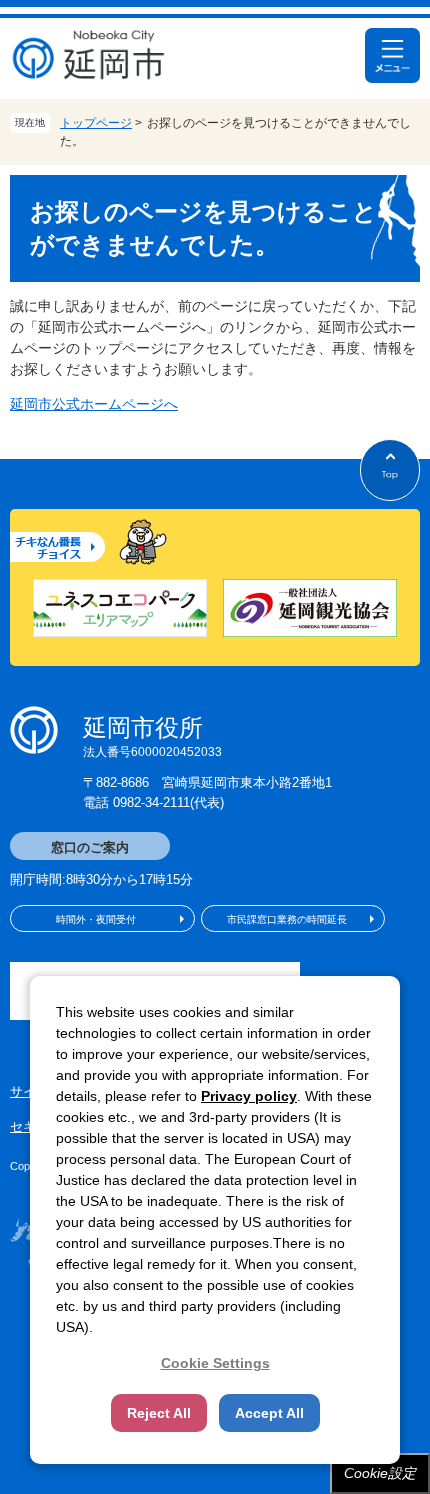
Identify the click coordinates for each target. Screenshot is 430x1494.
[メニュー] (392, 55)
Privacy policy (249, 1096)
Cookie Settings (215, 1363)
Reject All (159, 1413)
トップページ (96, 123)
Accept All (269, 1413)
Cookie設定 (380, 1473)
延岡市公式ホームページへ (94, 404)
